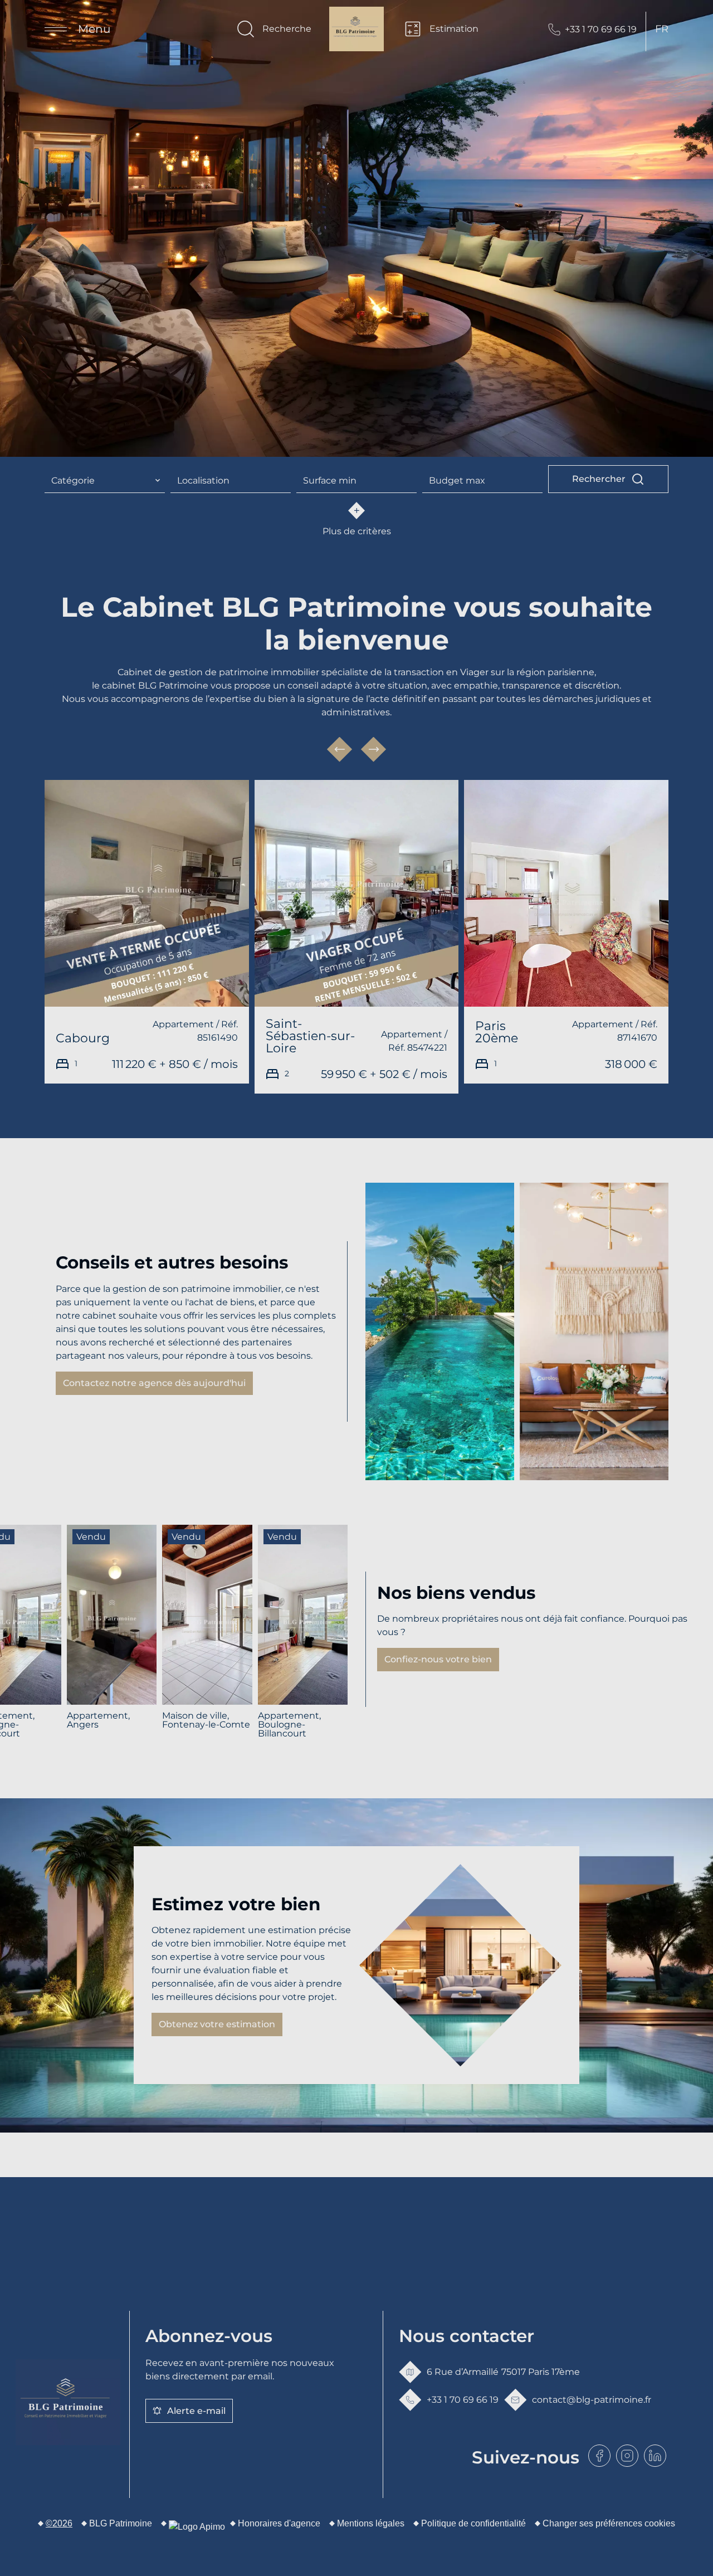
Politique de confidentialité (473, 2523)
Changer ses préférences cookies (609, 2523)
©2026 (59, 2523)
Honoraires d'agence (279, 2523)
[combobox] (105, 481)
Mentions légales (371, 2523)
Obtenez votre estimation (217, 2024)
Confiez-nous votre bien (438, 1659)
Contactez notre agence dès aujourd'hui (154, 1383)
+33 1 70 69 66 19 (601, 29)
